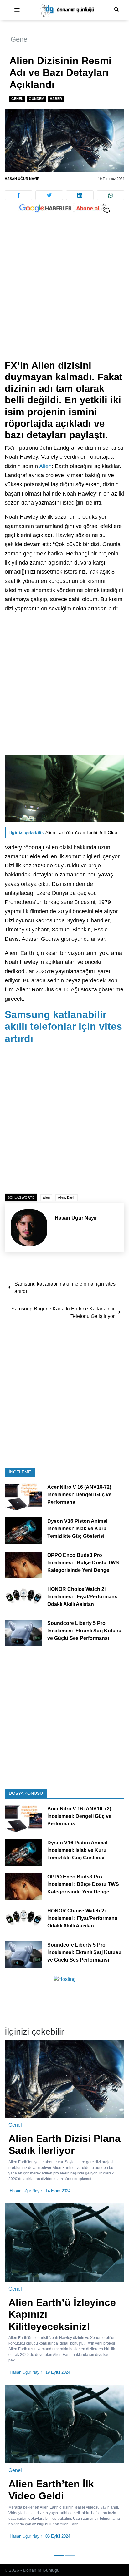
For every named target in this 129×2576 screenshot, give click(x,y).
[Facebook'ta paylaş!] (18, 195)
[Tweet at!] (49, 195)
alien (46, 1197)
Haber (56, 99)
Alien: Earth (67, 1197)
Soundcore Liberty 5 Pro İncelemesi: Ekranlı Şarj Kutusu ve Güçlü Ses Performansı (84, 1631)
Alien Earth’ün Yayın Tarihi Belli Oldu (63, 832)
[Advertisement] (64, 293)
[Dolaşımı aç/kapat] (17, 10)
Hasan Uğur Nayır (22, 179)
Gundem (36, 99)
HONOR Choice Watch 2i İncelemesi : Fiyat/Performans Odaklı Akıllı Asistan (82, 1597)
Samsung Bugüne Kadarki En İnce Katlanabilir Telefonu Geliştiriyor (63, 1313)
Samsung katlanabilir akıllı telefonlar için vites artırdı (63, 1026)
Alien (45, 466)
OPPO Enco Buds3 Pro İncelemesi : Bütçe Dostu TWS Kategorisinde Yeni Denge (83, 1563)
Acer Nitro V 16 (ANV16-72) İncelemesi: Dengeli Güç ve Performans (79, 1495)
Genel (20, 39)
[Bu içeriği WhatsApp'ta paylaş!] (111, 195)
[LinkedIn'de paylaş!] (80, 195)
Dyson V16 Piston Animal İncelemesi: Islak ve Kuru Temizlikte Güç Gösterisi (77, 1529)
